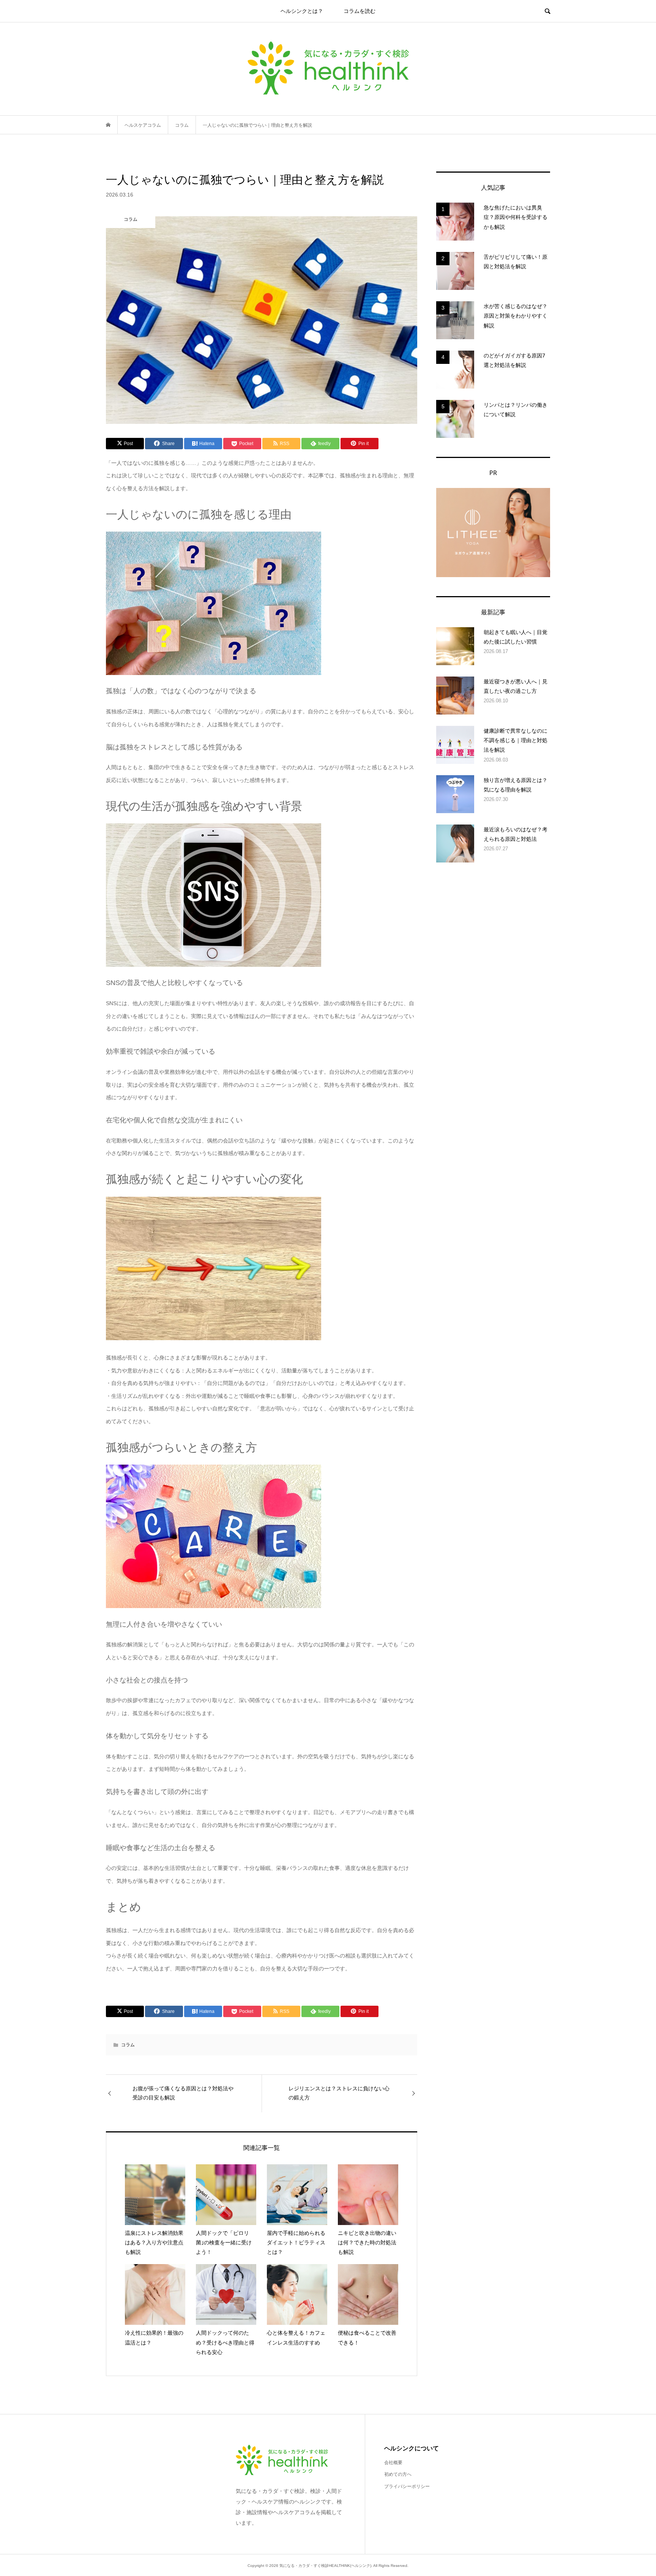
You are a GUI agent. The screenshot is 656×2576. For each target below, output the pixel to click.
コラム (128, 2045)
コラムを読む (360, 11)
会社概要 (393, 2463)
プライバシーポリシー (407, 2486)
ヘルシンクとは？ (302, 11)
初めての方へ (398, 2474)
